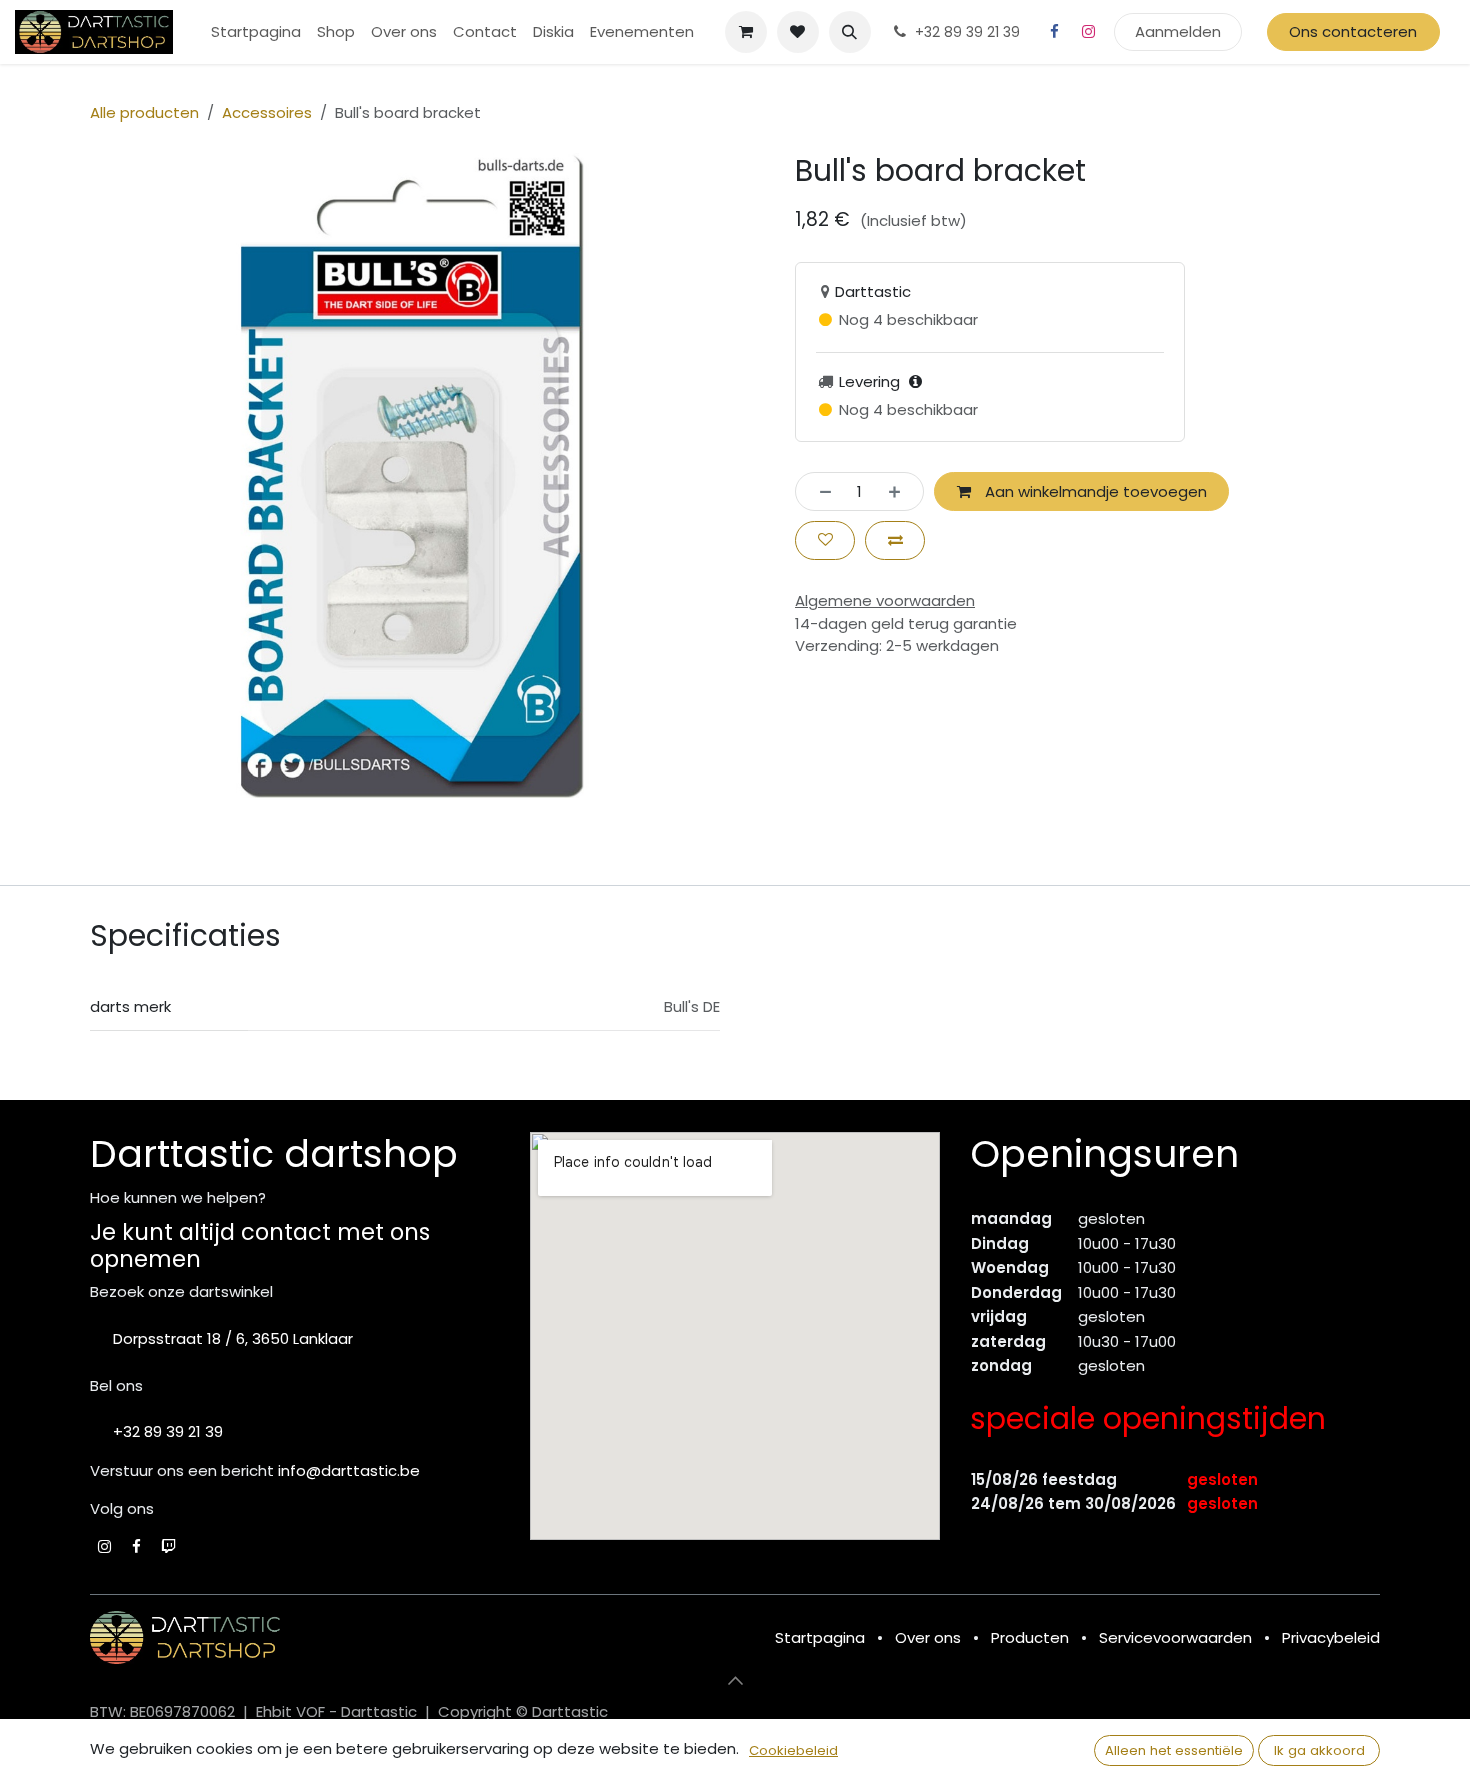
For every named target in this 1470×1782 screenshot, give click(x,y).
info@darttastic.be (349, 1470)
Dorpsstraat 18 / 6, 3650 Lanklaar (233, 1338)
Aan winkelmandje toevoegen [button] (1094, 491)
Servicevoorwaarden (1175, 1637)
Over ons (928, 1637)
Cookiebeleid (793, 1750)
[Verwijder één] (819, 491)
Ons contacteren (1353, 31)
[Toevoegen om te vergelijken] (895, 540)
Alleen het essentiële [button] (1174, 1750)
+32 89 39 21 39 (168, 1431)
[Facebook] (1055, 32)
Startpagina (820, 1637)
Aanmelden (1178, 31)
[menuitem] (256, 32)
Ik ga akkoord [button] (1319, 1750)
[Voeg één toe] (900, 491)
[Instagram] (1089, 32)
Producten (1030, 1637)
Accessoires (267, 112)
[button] (850, 32)
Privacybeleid (1331, 1637)
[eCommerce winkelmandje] (746, 32)
